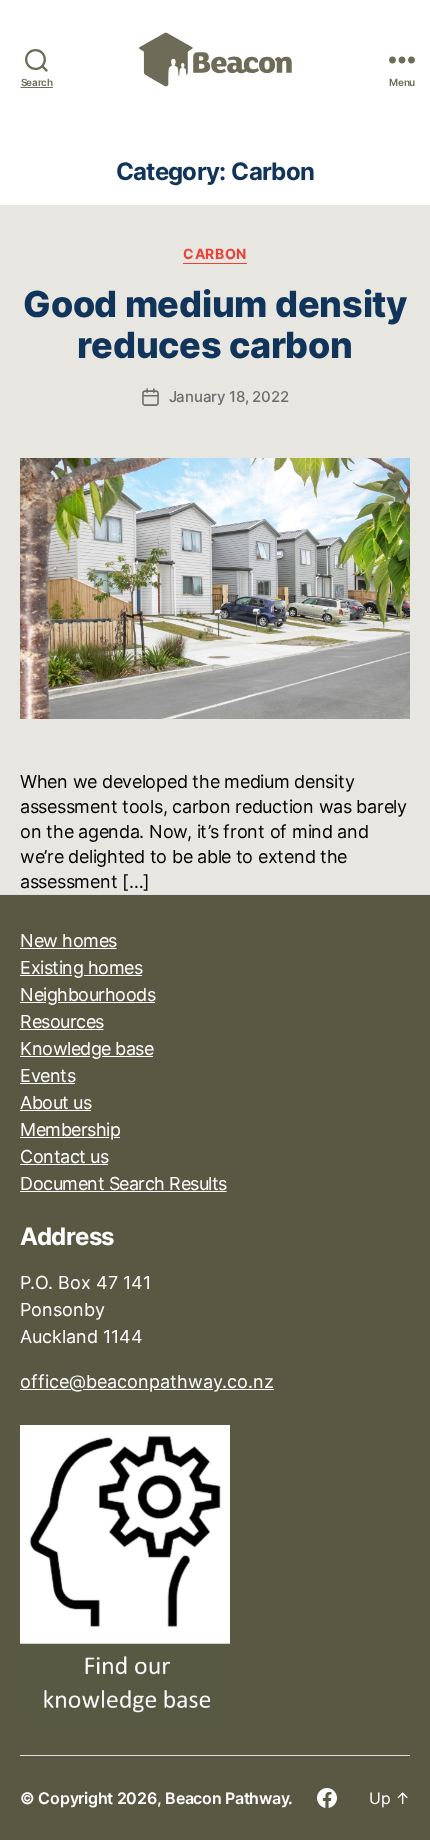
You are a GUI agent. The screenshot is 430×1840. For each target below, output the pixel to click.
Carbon (214, 253)
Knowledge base (86, 1048)
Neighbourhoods (87, 994)
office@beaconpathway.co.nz (147, 1381)
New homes (68, 940)
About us (55, 1102)
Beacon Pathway (226, 1798)
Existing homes (81, 967)
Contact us (64, 1156)
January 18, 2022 (229, 396)
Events (47, 1075)
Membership (70, 1129)
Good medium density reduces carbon (215, 324)
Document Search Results (123, 1183)
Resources (62, 1021)
